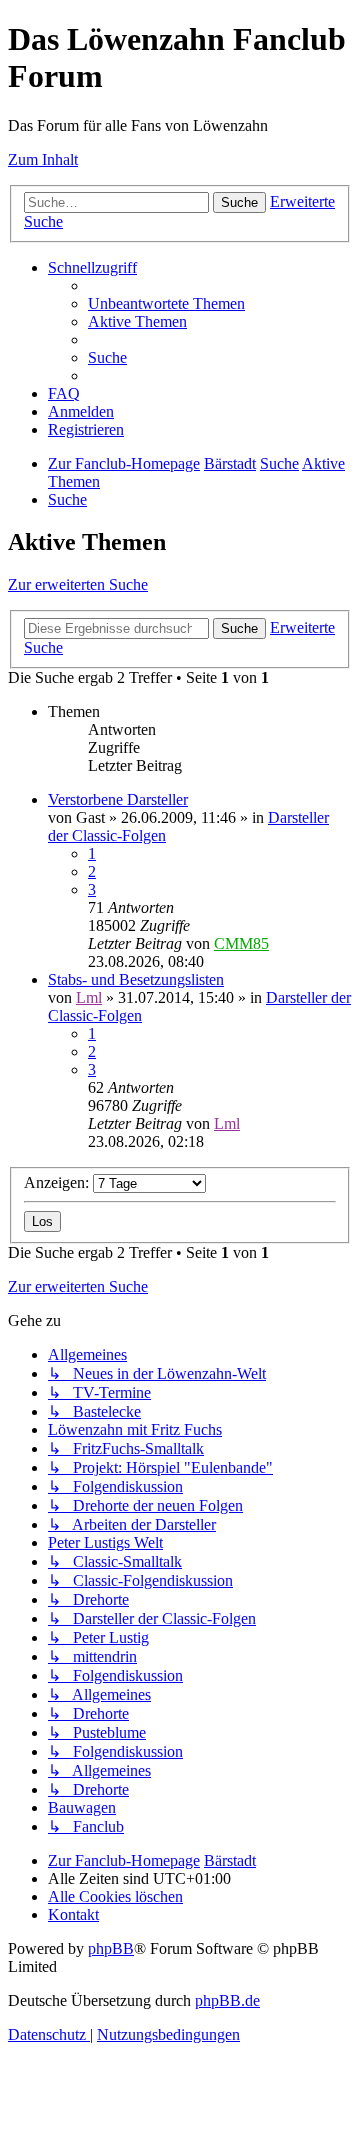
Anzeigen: (58, 1182)
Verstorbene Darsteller (118, 799)
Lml (89, 997)
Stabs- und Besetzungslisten (136, 979)
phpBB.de (227, 2000)
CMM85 (241, 943)
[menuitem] (166, 303)
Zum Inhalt (43, 159)
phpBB (111, 1948)
